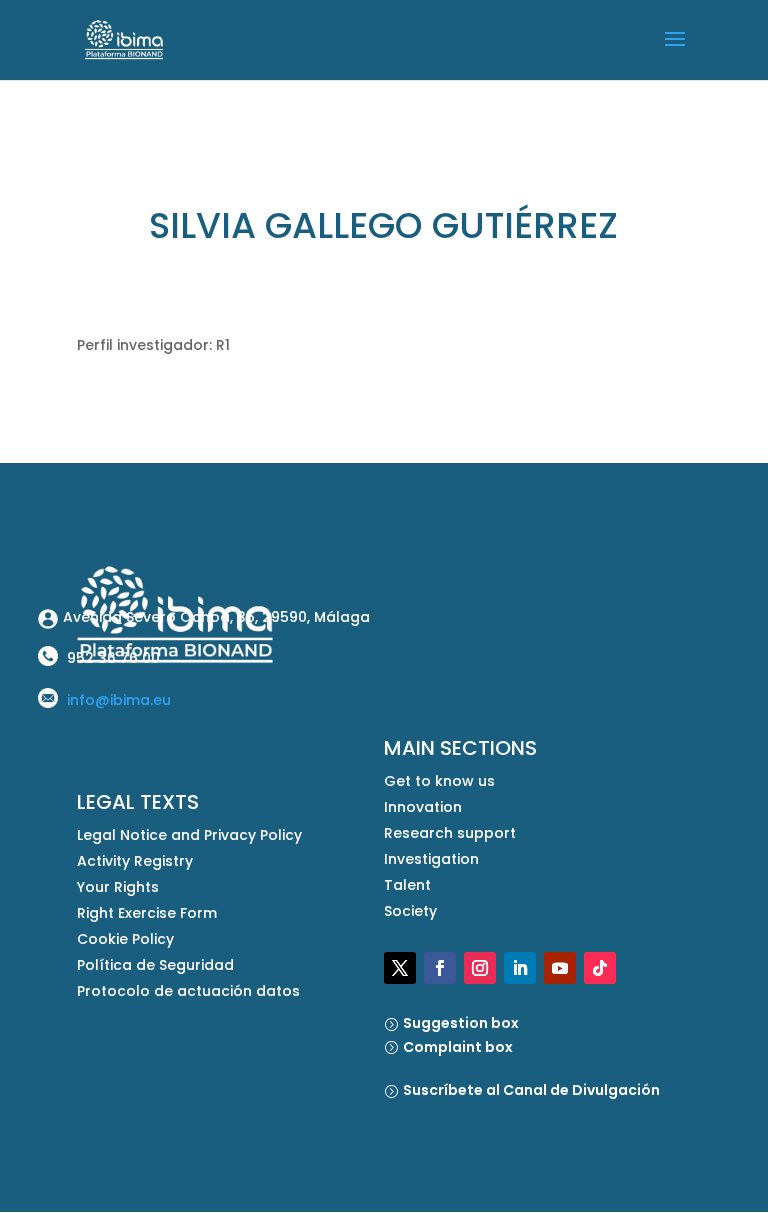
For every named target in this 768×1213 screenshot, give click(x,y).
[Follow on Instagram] (480, 968)
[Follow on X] (400, 968)
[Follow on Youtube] (560, 968)
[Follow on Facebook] (440, 968)
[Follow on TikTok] (600, 968)
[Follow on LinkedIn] (520, 968)
